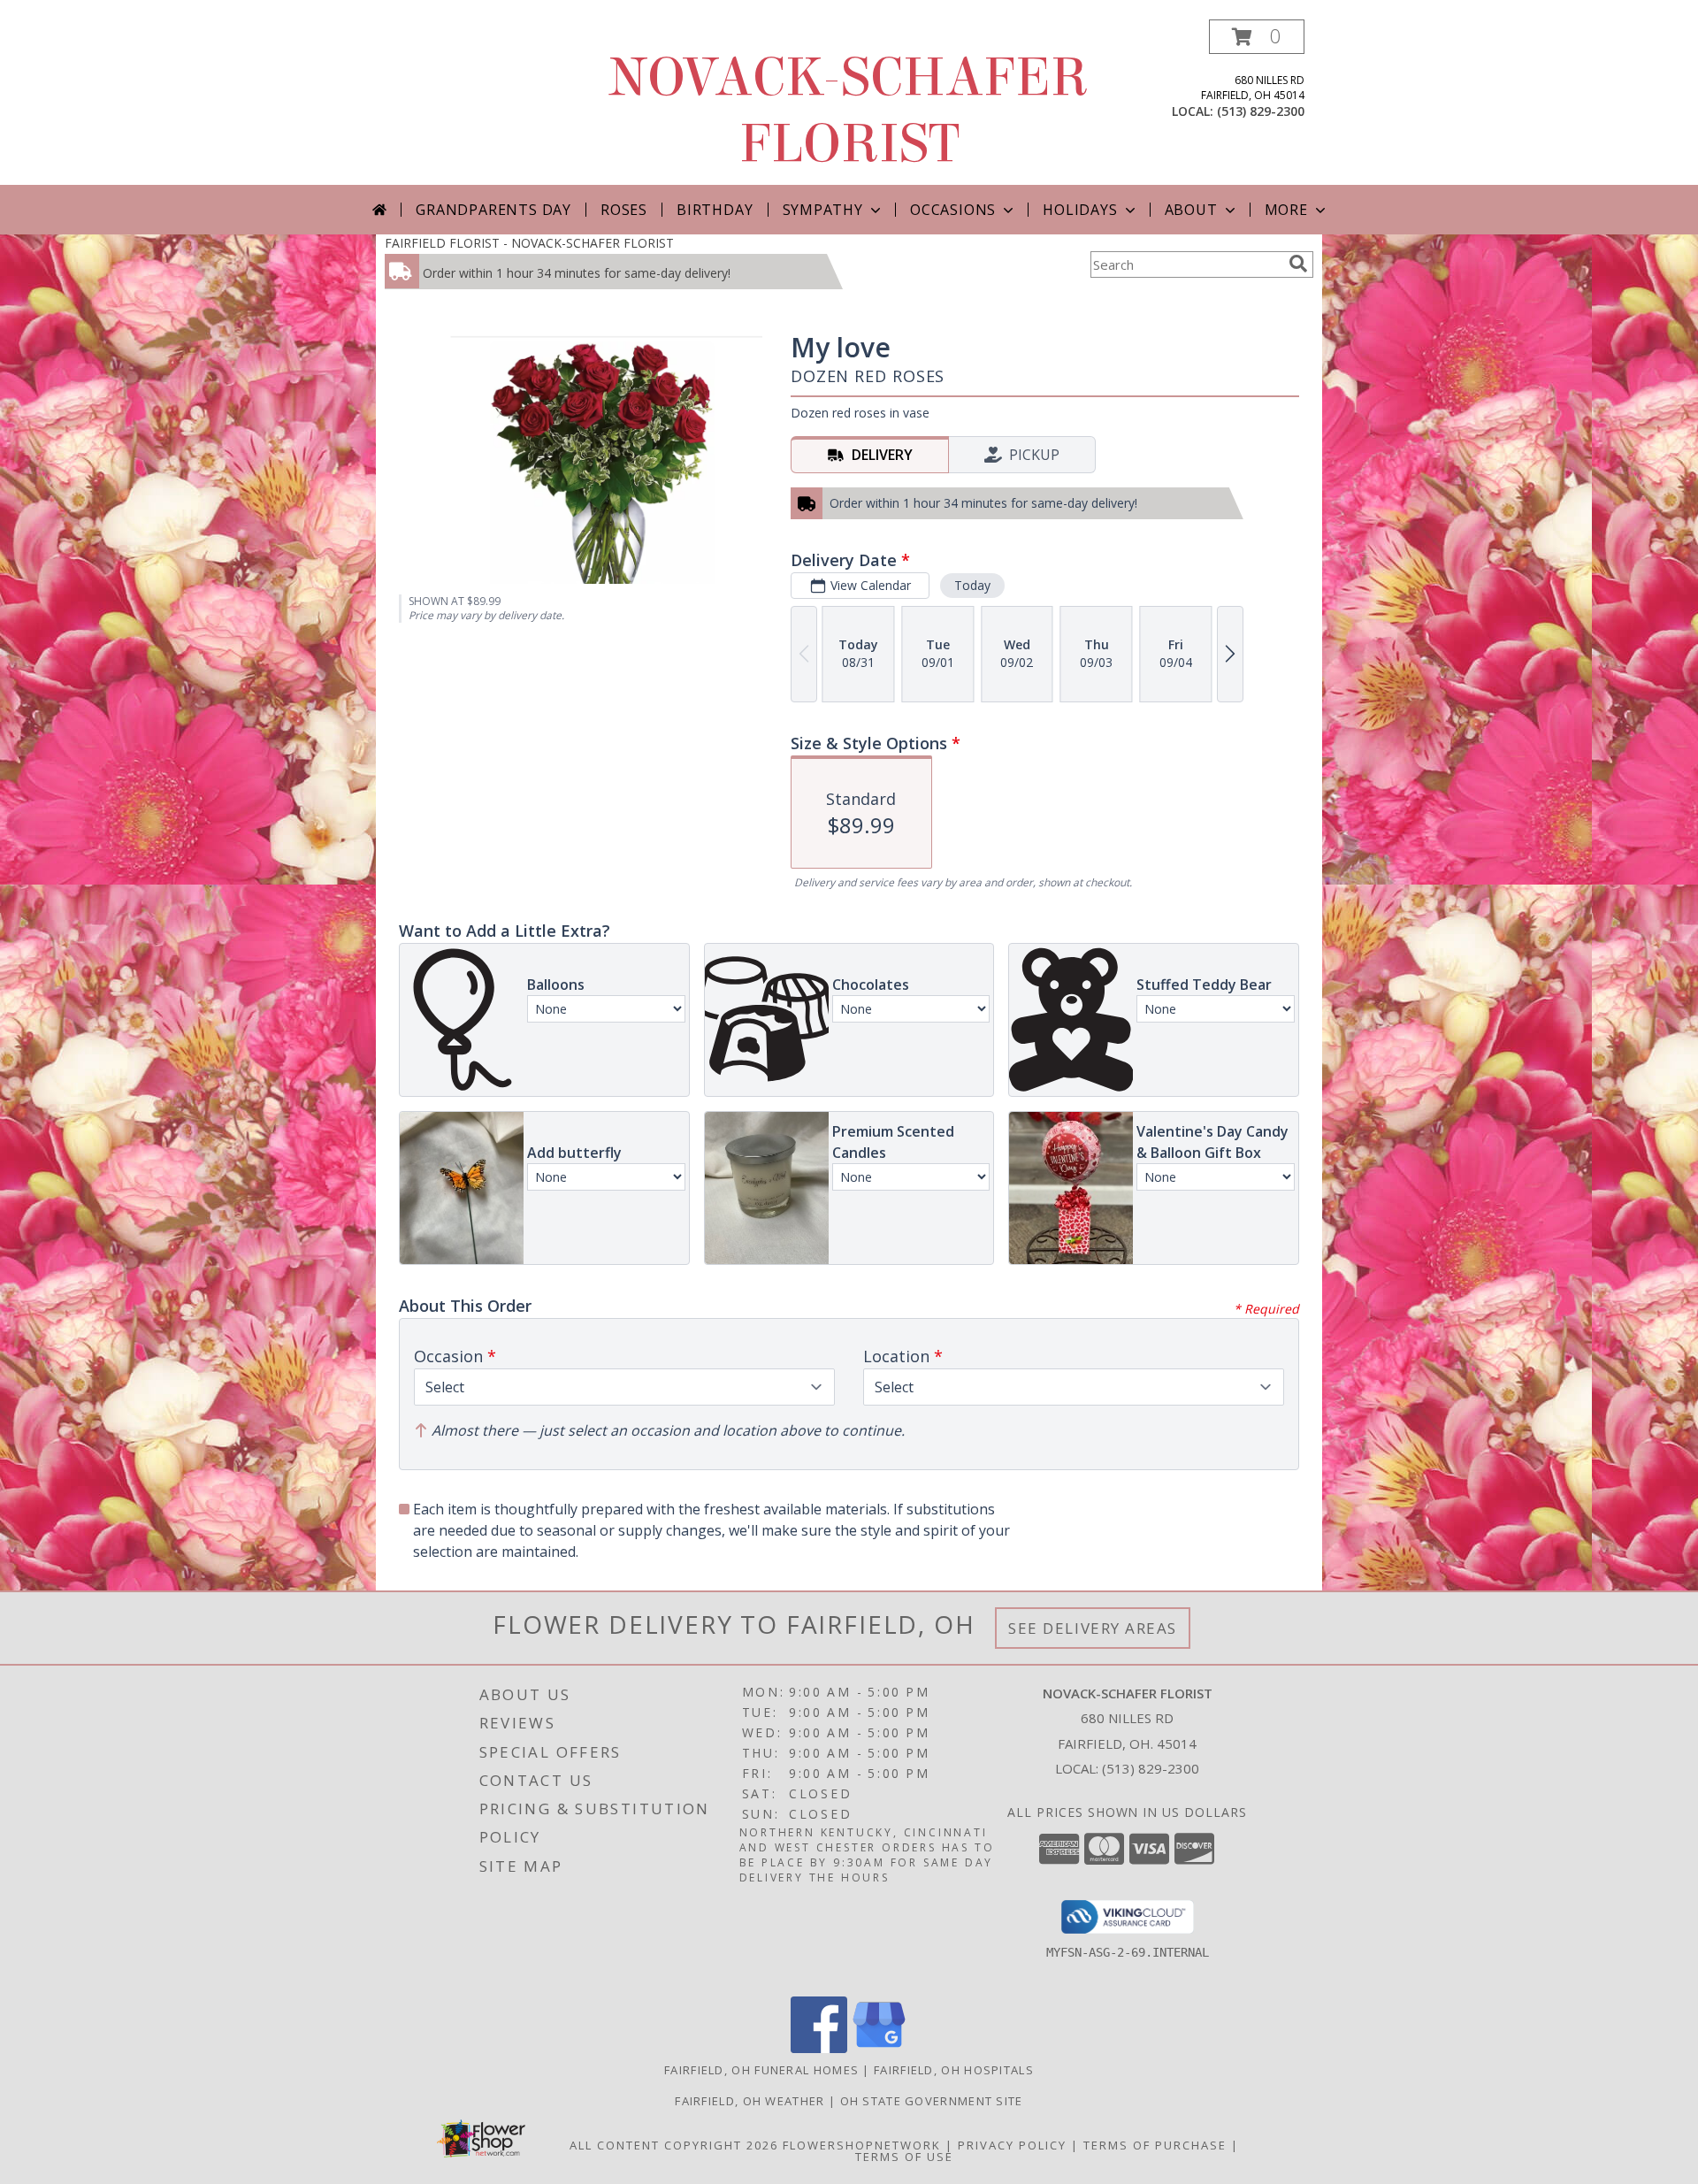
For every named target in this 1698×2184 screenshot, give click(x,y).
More (1286, 210)
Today (972, 585)
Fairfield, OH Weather (750, 2101)
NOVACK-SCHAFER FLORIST (849, 111)
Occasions (953, 210)
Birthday (715, 210)
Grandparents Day (493, 210)
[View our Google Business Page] (879, 2048)
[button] (1257, 37)
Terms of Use (904, 2157)
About (1191, 210)
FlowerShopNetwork (862, 2145)
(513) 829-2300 (1261, 111)
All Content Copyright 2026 (674, 2145)
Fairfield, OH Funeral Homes (761, 2070)
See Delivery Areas (1093, 1628)
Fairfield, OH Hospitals (954, 2070)
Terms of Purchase (1155, 2145)
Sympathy (823, 210)
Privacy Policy (1012, 2145)
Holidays (1080, 210)
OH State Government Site (932, 2101)
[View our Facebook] (819, 2048)
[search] (1298, 264)
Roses (624, 210)
